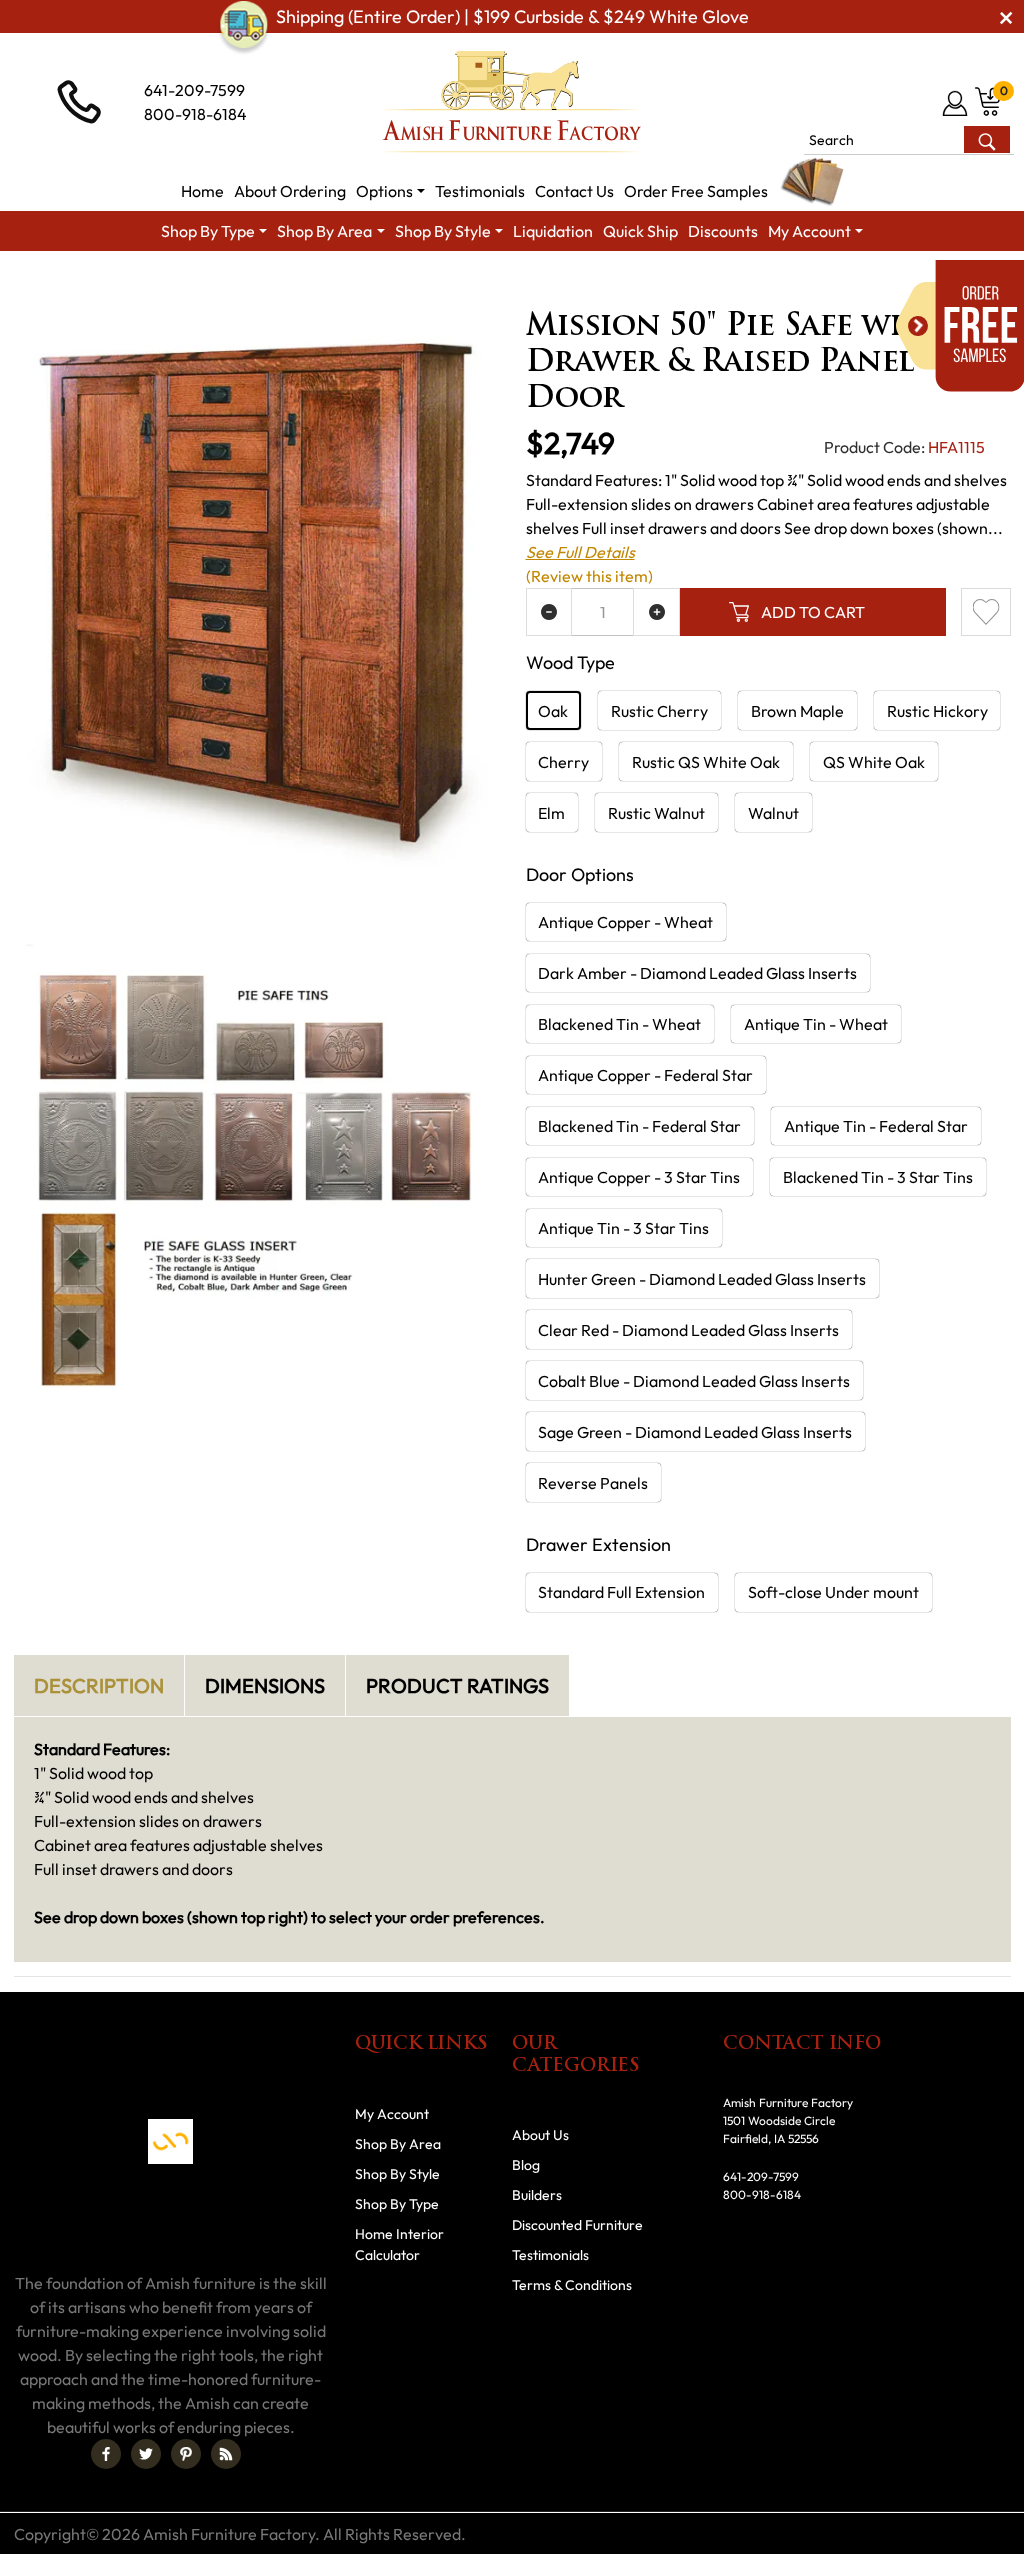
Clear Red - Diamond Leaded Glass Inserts (688, 1330)
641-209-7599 (194, 90)
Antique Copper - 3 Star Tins (639, 1177)
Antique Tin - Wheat (816, 1024)
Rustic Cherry (659, 711)
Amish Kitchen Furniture (285, 287)
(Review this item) (589, 576)
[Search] (986, 139)
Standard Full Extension (621, 1592)
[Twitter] (146, 2454)
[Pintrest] (186, 2454)
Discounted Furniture (577, 2225)
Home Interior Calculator (399, 2244)
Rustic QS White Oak (706, 762)
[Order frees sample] (960, 326)
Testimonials (550, 2255)
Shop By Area (136, 287)
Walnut (773, 813)
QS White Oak (874, 762)
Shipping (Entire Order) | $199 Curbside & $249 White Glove (512, 16)
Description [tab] (99, 1685)
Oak (553, 711)
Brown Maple (797, 711)
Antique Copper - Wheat (625, 922)
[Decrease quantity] (549, 612)
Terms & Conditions (572, 2285)
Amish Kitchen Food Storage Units (500, 287)
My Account (392, 2114)
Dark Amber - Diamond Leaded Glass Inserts (697, 973)
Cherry (563, 762)
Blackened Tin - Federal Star (639, 1126)
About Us (540, 2135)
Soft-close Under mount (833, 1592)
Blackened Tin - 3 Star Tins (878, 1177)
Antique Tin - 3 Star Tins (623, 1228)
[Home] (47, 287)
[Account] (956, 103)
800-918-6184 (195, 114)
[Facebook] (106, 2454)
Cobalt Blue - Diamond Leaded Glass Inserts (694, 1381)
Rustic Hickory (937, 711)
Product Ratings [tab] (457, 1685)
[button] (390, 191)
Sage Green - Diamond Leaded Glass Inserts (695, 1432)
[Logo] (512, 102)
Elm (551, 813)
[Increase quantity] (656, 612)
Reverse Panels (593, 1483)
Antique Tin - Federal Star (876, 1126)
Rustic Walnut (656, 813)
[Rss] (226, 2454)
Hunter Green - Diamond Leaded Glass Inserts (702, 1279)
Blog (526, 2165)
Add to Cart (813, 612)
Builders (537, 2195)
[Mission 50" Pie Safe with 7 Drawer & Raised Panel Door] (256, 593)
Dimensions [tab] (265, 1685)
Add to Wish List (986, 612)
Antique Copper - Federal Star (645, 1075)
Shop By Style (397, 2174)
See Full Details (580, 552)
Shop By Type (397, 2204)
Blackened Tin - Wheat (619, 1024)
